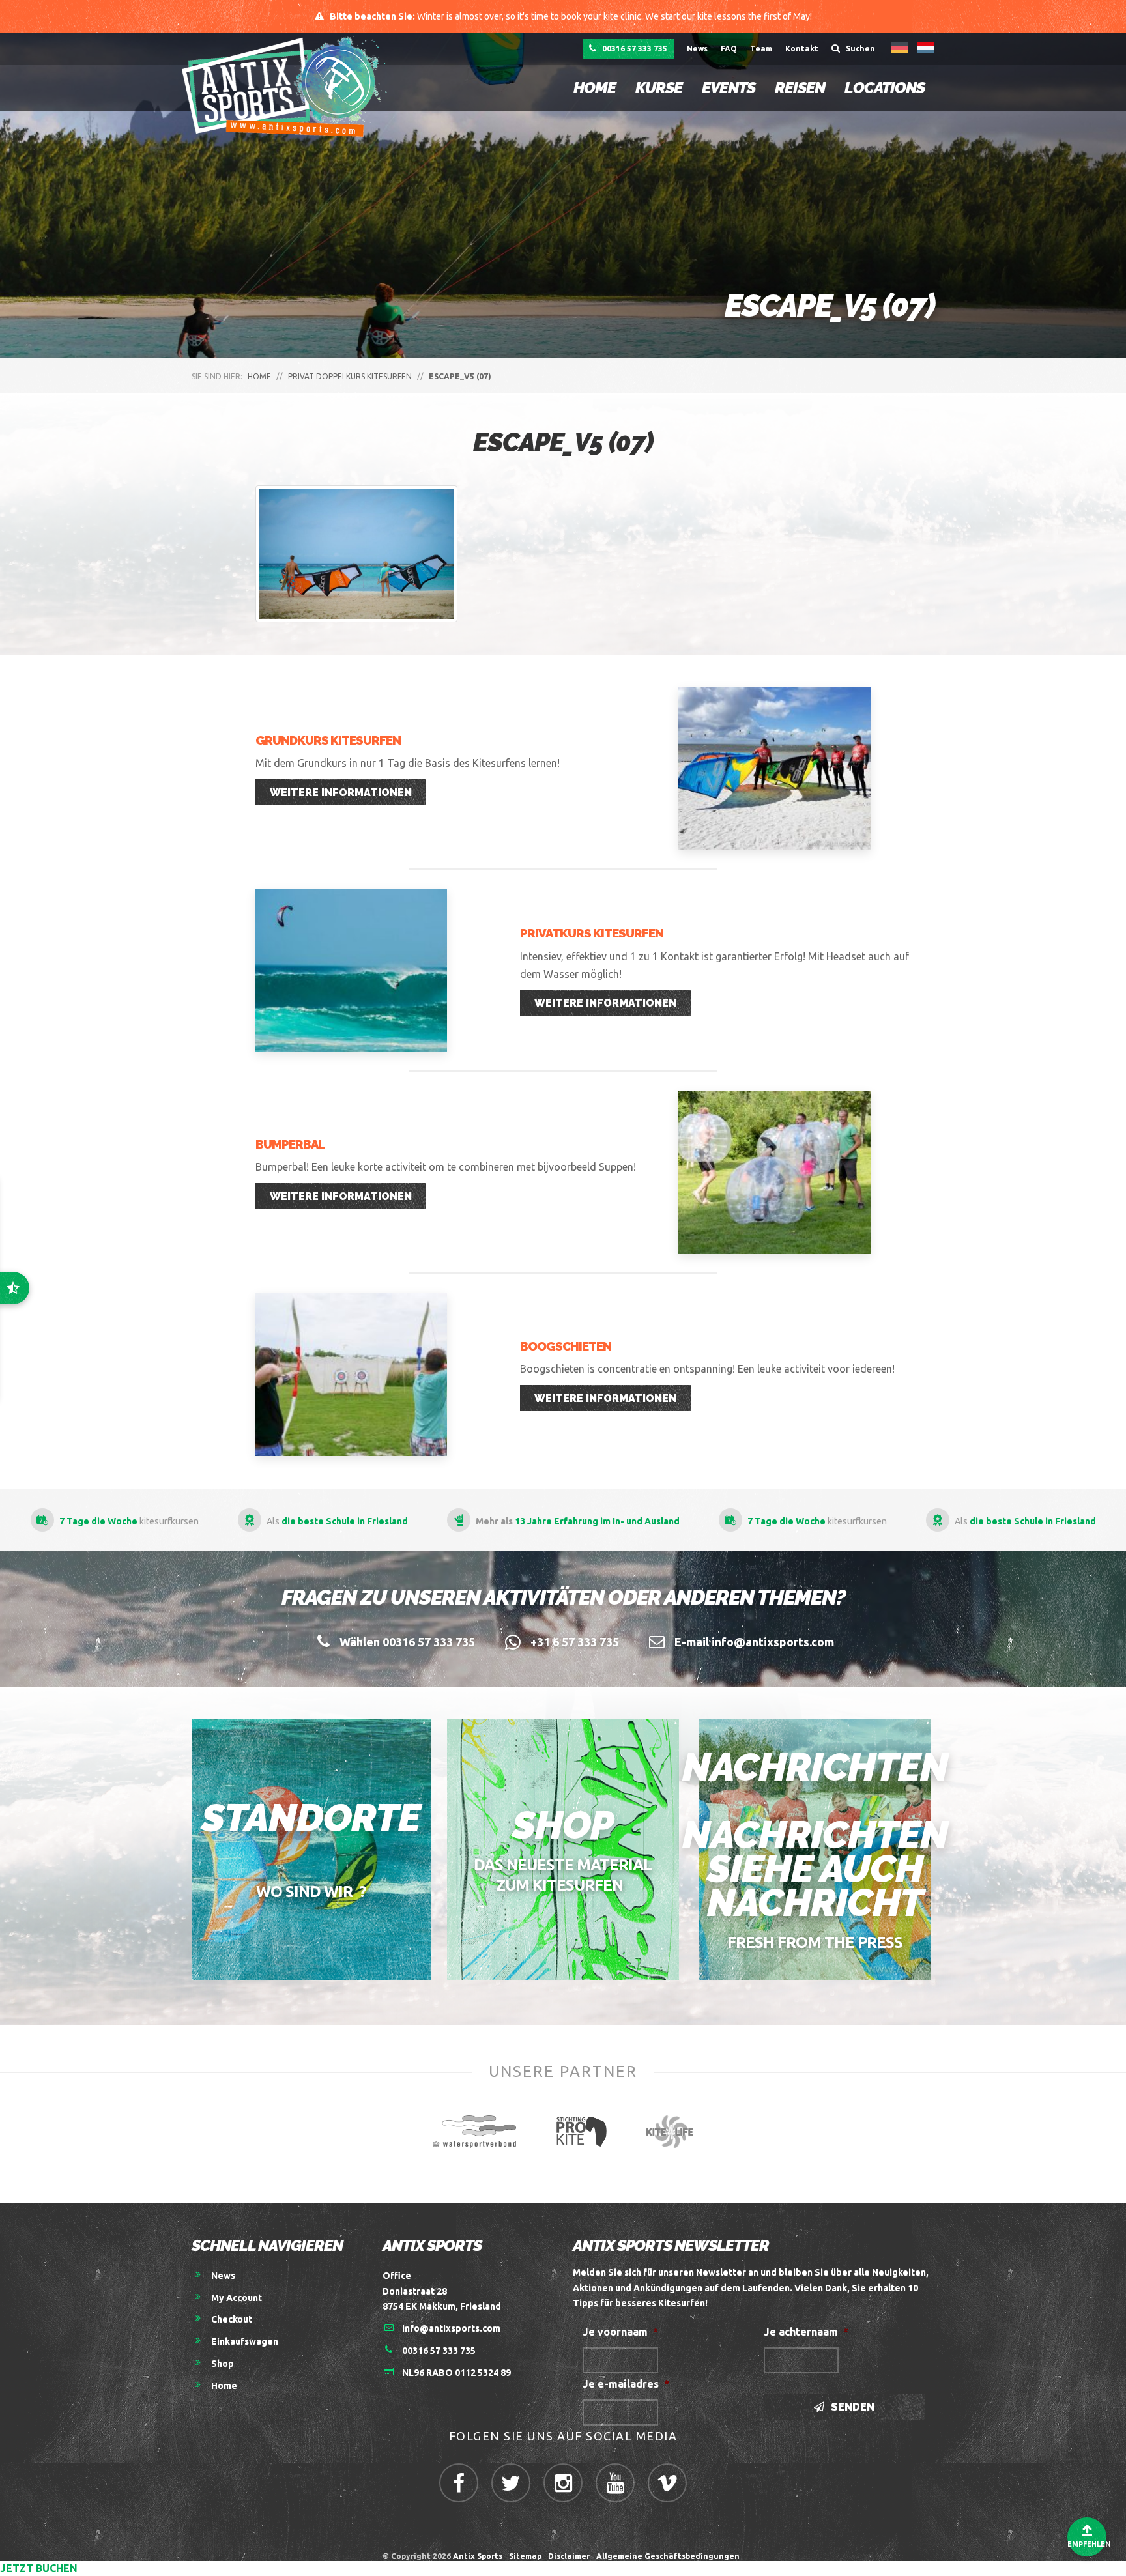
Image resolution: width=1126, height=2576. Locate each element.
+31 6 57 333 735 (575, 1642)
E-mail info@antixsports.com (754, 1642)
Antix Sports (478, 2556)
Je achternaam (806, 2332)
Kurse (659, 88)
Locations (885, 88)
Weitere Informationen (341, 793)
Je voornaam (620, 2332)
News (697, 49)
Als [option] (785, 1521)
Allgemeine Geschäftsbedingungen (670, 2556)
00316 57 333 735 (634, 49)
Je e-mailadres (626, 2384)
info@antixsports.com (451, 2328)
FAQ (729, 49)
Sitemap (525, 2556)
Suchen (859, 49)
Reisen (800, 88)
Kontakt (802, 49)
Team (761, 49)
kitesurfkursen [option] (577, 1521)
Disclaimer (569, 2556)
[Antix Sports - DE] (288, 86)
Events (729, 88)
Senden (851, 2407)
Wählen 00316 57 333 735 (407, 1642)
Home (595, 88)
